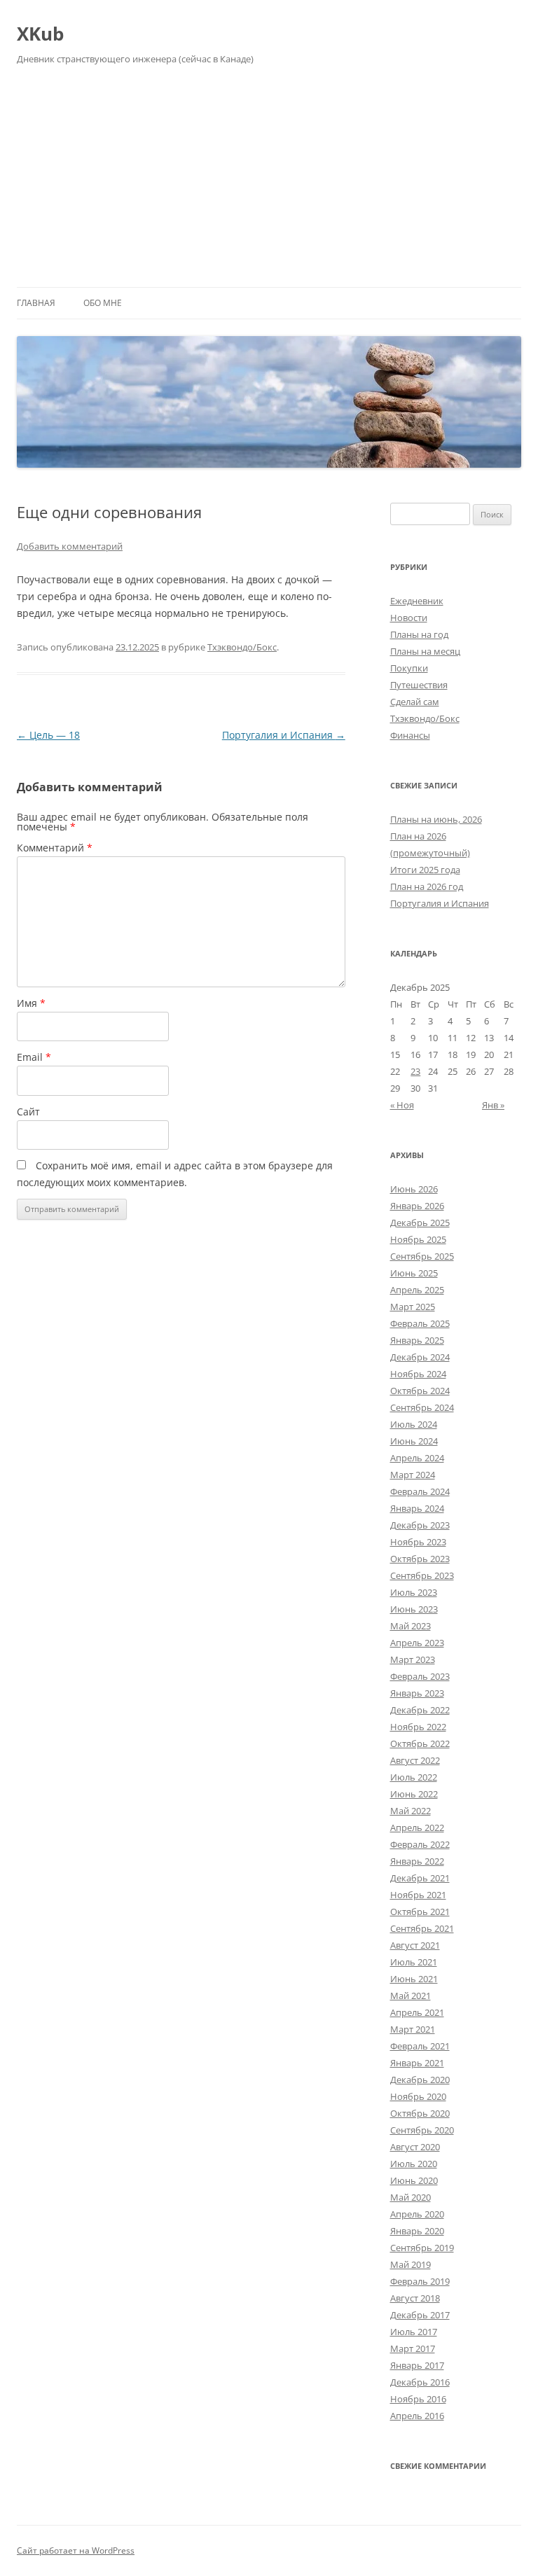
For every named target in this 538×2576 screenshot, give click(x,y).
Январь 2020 (417, 2231)
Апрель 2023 (417, 1643)
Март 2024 (413, 1475)
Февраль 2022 (420, 1844)
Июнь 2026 (414, 1189)
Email (34, 1057)
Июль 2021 (414, 1962)
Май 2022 (411, 1811)
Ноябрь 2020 (418, 2096)
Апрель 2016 (417, 2416)
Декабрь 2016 (420, 2382)
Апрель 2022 (417, 1827)
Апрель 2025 (417, 1290)
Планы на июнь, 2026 (436, 819)
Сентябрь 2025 (422, 1256)
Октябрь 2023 (420, 1559)
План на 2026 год (427, 886)
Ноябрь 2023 (418, 1542)
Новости (409, 618)
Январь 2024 (417, 1508)
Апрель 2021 (417, 2012)
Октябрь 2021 (420, 1912)
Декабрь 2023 (420, 1525)
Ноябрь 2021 (418, 1895)
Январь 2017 (417, 2365)
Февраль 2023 (420, 1676)
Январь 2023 (417, 1693)
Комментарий (55, 848)
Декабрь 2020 (420, 2080)
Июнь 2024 (414, 1441)
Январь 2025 (417, 1340)
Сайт (28, 1112)
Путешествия (419, 685)
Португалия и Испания (284, 735)
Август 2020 (415, 2147)
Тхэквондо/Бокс (242, 647)
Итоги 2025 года (425, 870)
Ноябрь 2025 (418, 1239)
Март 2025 (413, 1307)
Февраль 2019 (420, 2281)
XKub (40, 34)
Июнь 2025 (414, 1273)
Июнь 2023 (414, 1609)
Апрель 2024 (417, 1458)
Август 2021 (415, 1945)
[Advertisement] (269, 182)
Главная (36, 303)
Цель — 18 (48, 735)
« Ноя (402, 1105)
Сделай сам (415, 702)
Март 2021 (413, 2029)
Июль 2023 (414, 1592)
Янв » (493, 1105)
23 (415, 1071)
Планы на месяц (425, 651)
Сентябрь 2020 (422, 2130)
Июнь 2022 (414, 1794)
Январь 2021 (417, 2063)
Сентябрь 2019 (422, 2248)
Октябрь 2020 (420, 2113)
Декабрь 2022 (420, 1710)
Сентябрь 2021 (422, 1928)
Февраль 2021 (420, 2046)
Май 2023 (411, 1626)
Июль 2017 (414, 2332)
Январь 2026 (417, 1206)
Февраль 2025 (420, 1323)
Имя (31, 1003)
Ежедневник (417, 601)
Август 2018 (415, 2298)
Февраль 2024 (420, 1491)
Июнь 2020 (414, 2180)
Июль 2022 (414, 1777)
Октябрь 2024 (420, 1391)
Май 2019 (411, 2264)
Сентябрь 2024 (422, 1407)
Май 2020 (411, 2197)
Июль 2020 (414, 2164)
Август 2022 (415, 1760)
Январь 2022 (417, 1861)
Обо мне (103, 303)
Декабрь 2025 (420, 1223)
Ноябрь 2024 (418, 1374)
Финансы (410, 735)
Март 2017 (413, 2348)
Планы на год (419, 634)
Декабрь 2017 (420, 2315)
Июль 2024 (414, 1424)
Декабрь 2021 (420, 1878)
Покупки (409, 668)
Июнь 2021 (414, 1979)
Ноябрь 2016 (418, 2399)
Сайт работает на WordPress (76, 2550)
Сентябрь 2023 (422, 1575)
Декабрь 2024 (420, 1357)
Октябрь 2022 (420, 1743)
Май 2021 (411, 1996)
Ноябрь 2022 (418, 1727)
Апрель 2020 (417, 2214)
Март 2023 (413, 1659)
